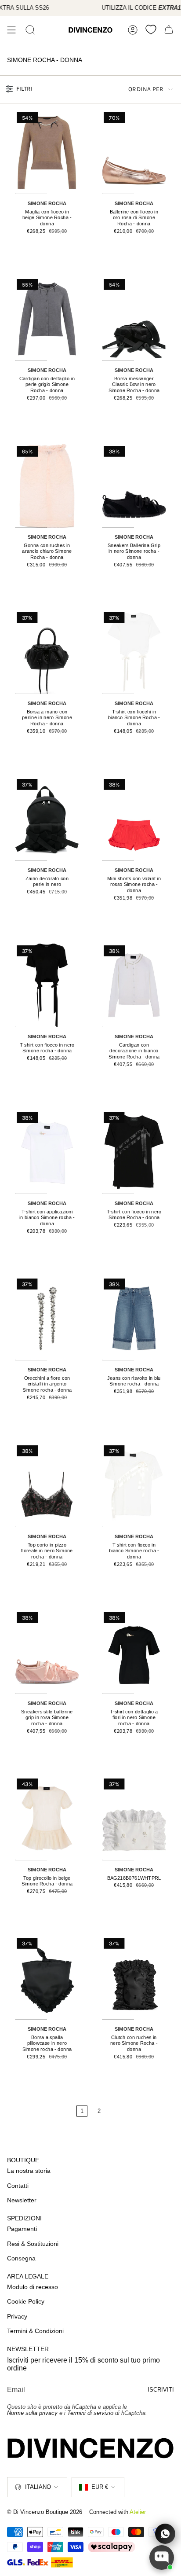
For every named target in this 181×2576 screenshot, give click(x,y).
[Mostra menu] (11, 30)
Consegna (21, 2258)
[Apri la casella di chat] (162, 2558)
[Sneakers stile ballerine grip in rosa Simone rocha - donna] (47, 1652)
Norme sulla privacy (32, 2413)
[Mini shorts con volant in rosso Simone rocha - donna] (134, 819)
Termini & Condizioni (35, 2331)
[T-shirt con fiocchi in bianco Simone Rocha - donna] (134, 652)
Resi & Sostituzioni (33, 2244)
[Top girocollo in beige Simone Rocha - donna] (47, 1818)
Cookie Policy (26, 2301)
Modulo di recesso (33, 2287)
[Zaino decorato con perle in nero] (47, 819)
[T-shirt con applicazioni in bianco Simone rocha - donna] (47, 1152)
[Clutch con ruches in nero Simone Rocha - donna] (134, 1978)
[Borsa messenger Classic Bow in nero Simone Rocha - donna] (134, 319)
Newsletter (22, 2200)
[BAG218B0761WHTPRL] (134, 1818)
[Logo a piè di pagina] (90, 2448)
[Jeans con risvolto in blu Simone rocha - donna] (134, 1318)
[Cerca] (30, 30)
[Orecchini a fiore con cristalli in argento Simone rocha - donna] (47, 1318)
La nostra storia (29, 2171)
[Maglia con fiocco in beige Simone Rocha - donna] (47, 152)
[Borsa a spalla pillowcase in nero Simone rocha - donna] (47, 1978)
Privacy (17, 2316)
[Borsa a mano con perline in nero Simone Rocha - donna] (47, 652)
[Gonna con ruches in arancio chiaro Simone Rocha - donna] (47, 486)
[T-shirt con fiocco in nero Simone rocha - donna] (47, 985)
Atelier (138, 2512)
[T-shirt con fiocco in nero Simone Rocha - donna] (134, 1152)
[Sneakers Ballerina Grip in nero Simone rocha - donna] (134, 486)
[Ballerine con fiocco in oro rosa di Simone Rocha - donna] (134, 152)
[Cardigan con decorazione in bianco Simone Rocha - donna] (134, 985)
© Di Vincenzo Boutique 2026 (45, 2512)
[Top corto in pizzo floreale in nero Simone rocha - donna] (47, 1485)
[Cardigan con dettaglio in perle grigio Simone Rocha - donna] (47, 319)
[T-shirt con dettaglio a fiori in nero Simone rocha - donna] (134, 1652)
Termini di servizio (90, 2413)
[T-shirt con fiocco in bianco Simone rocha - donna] (134, 1485)
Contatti (18, 2186)
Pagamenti (22, 2229)
